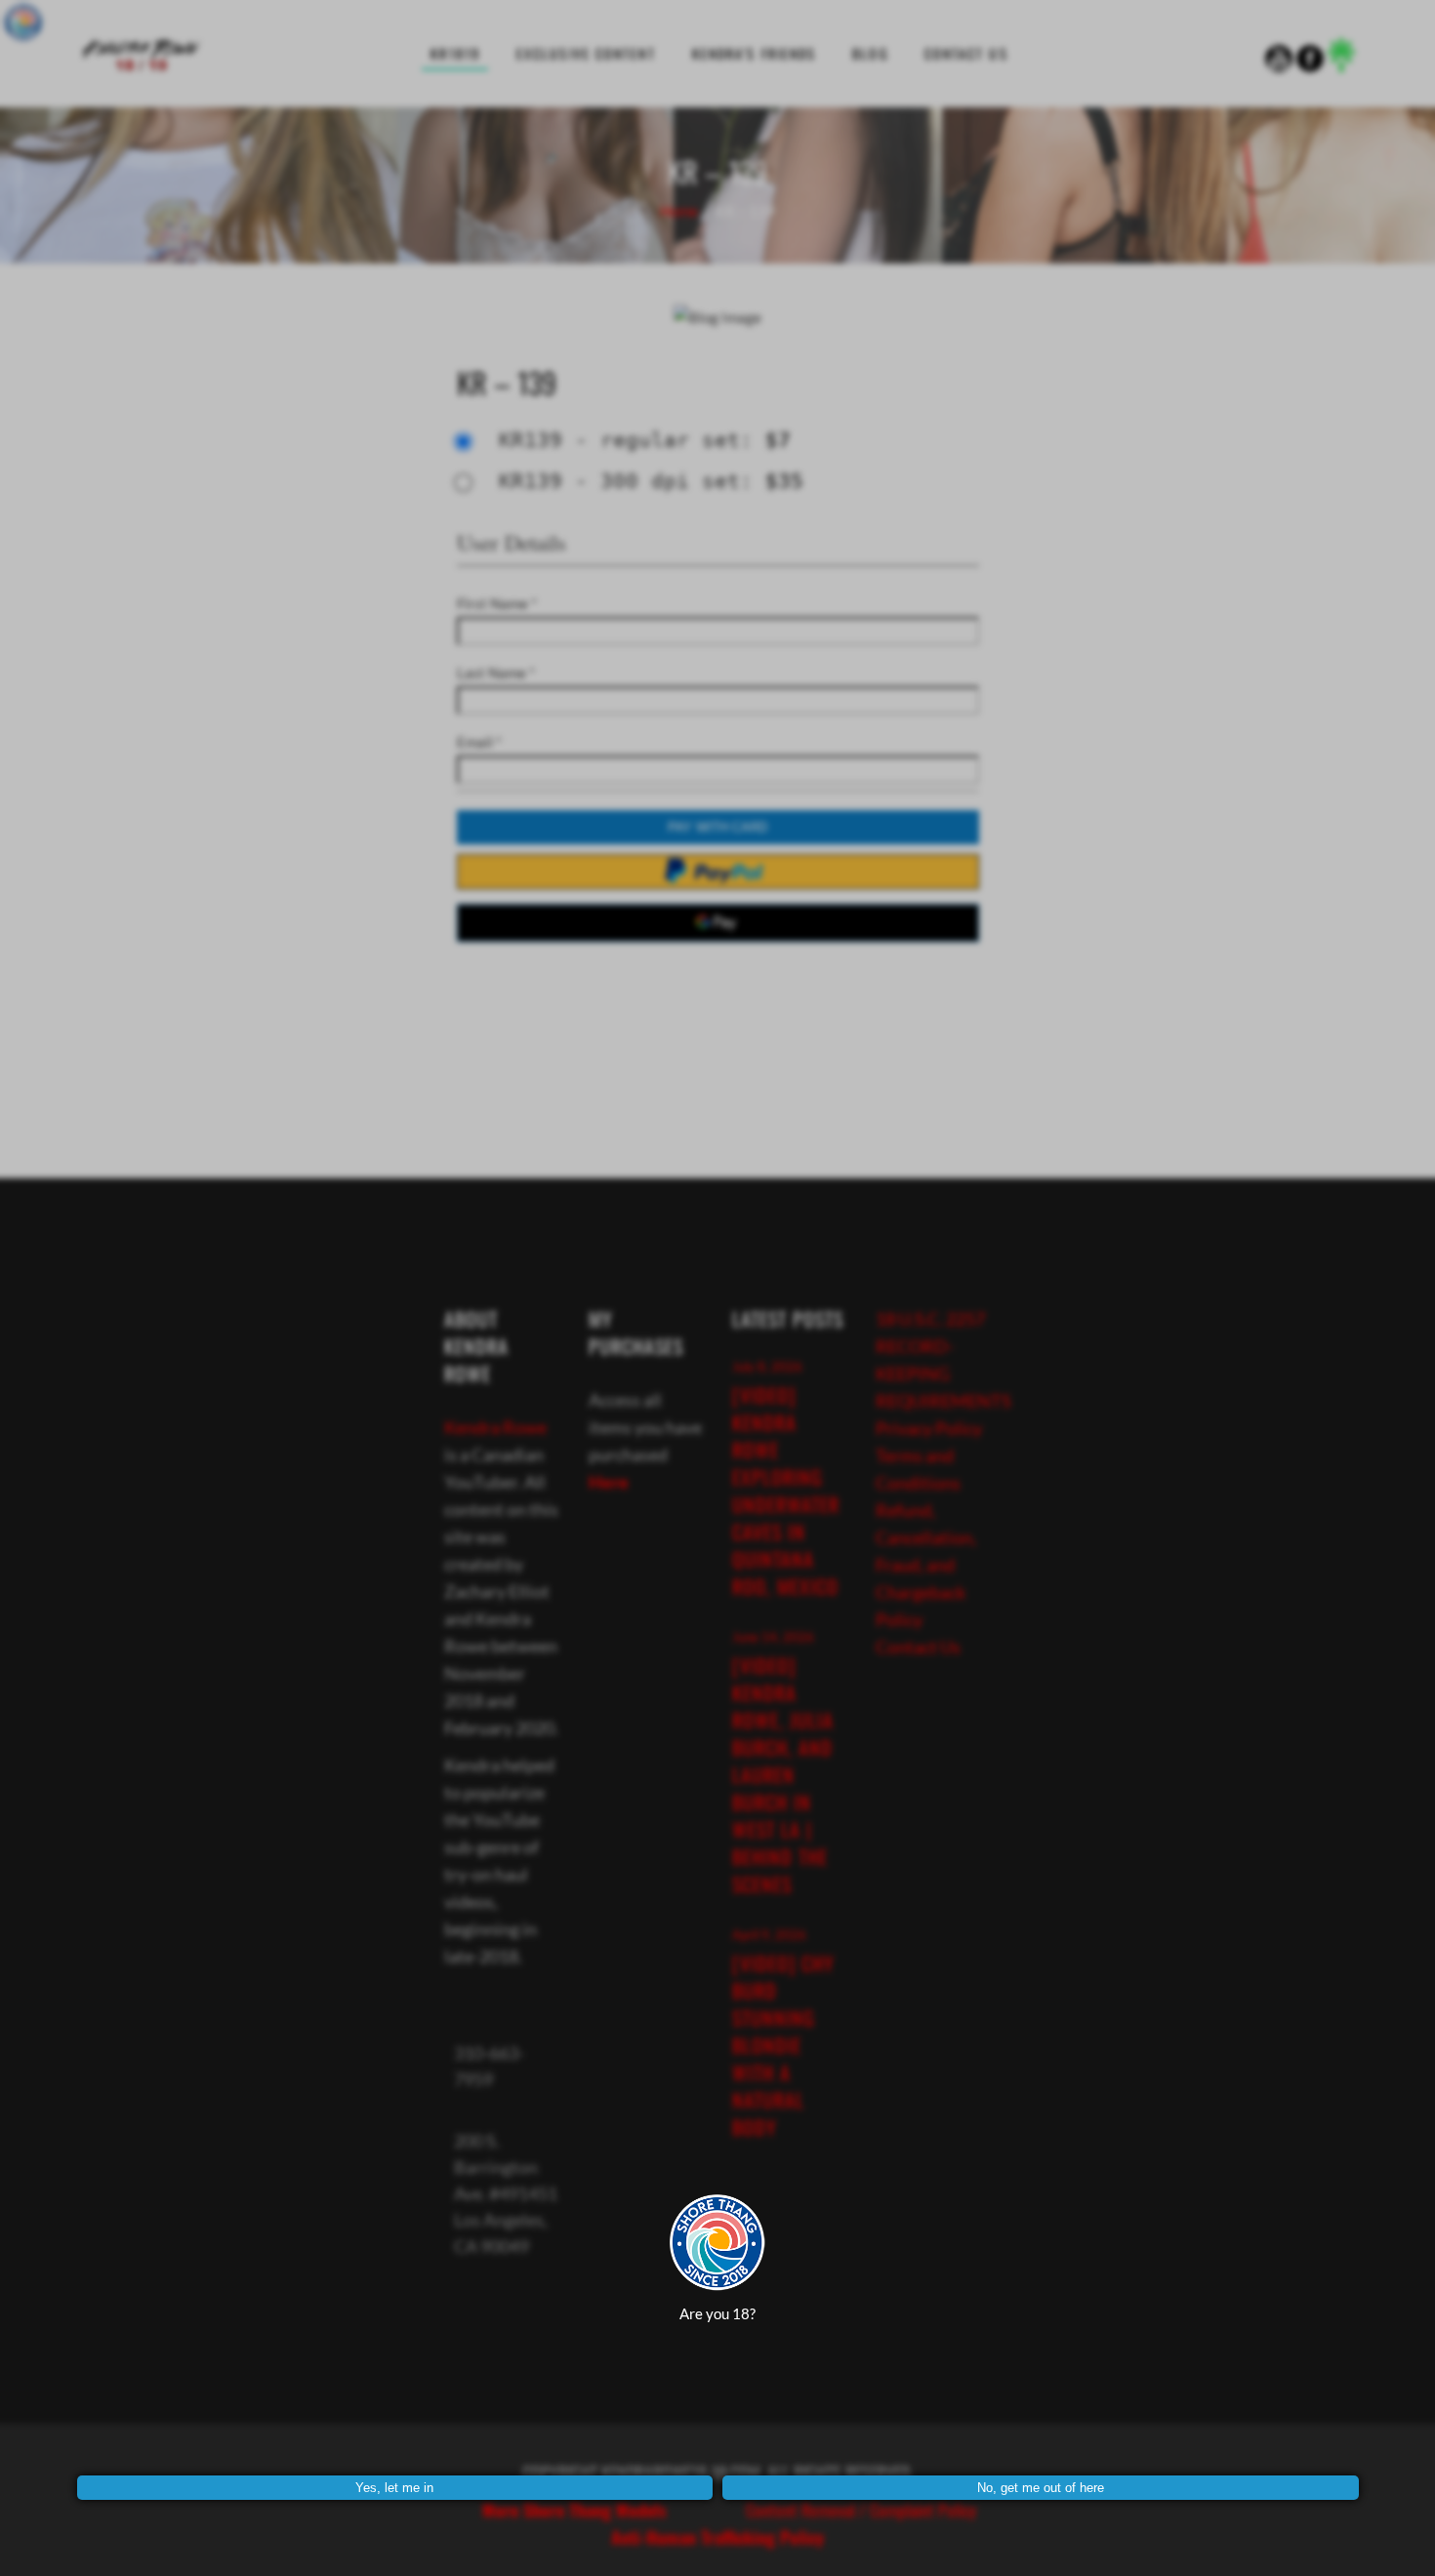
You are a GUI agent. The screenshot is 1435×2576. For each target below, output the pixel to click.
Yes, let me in (394, 2488)
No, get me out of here (1041, 2488)
